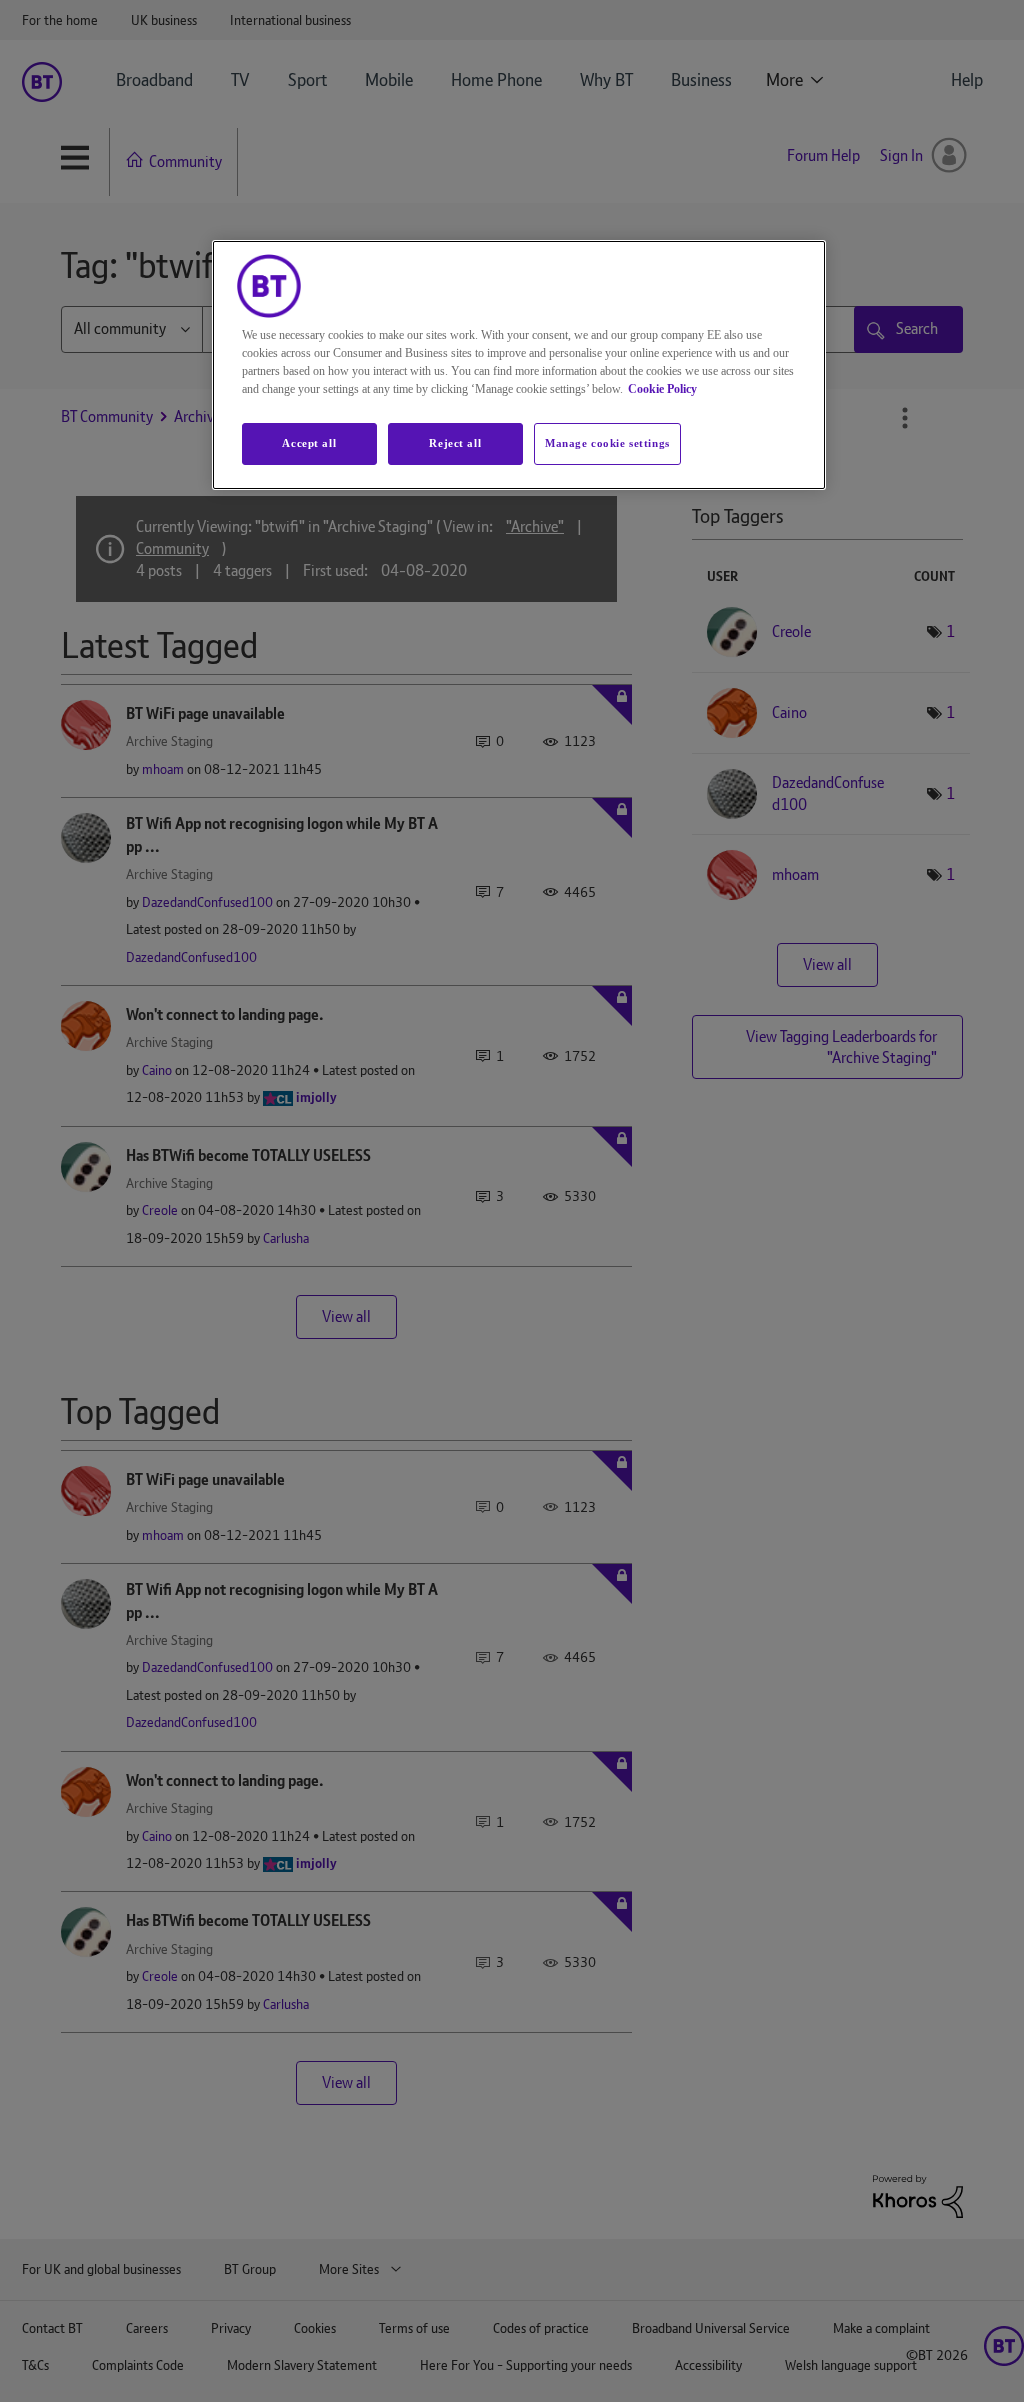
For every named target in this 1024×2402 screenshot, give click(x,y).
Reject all (455, 443)
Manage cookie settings (607, 443)
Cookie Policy (662, 389)
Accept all (309, 443)
